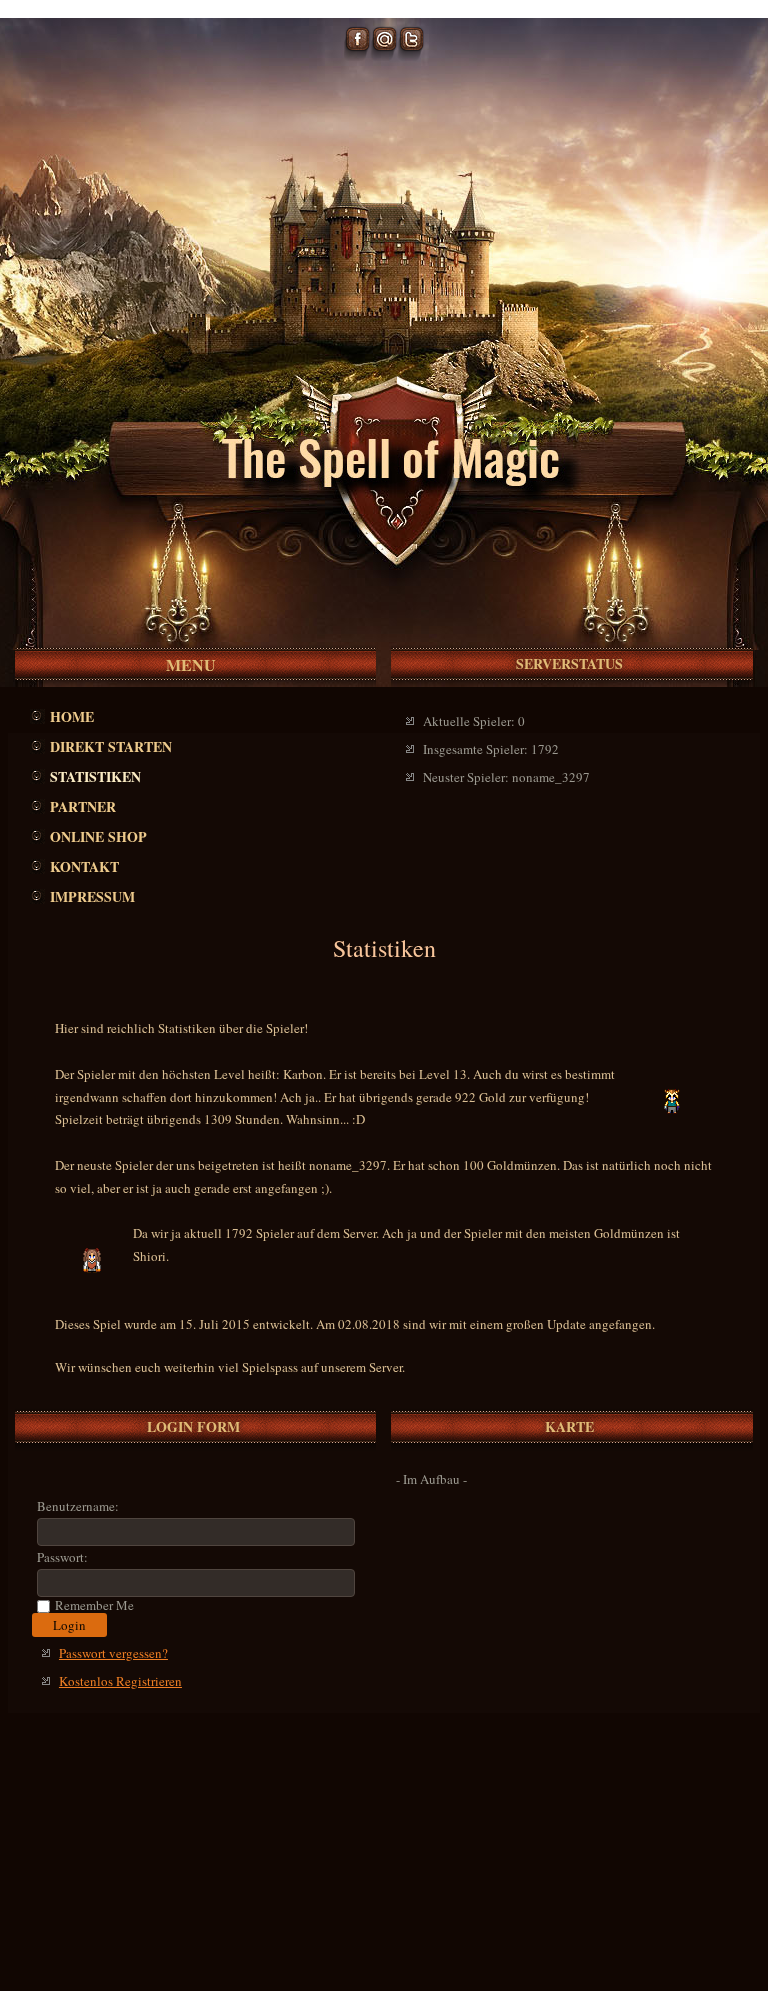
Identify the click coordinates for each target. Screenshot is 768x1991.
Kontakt (84, 866)
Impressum (92, 896)
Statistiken (95, 776)
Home (72, 716)
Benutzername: (78, 1506)
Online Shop (98, 836)
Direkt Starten (111, 746)
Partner (83, 806)
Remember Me (94, 1605)
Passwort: (62, 1557)
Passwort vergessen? (113, 1653)
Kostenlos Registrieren (120, 1681)
